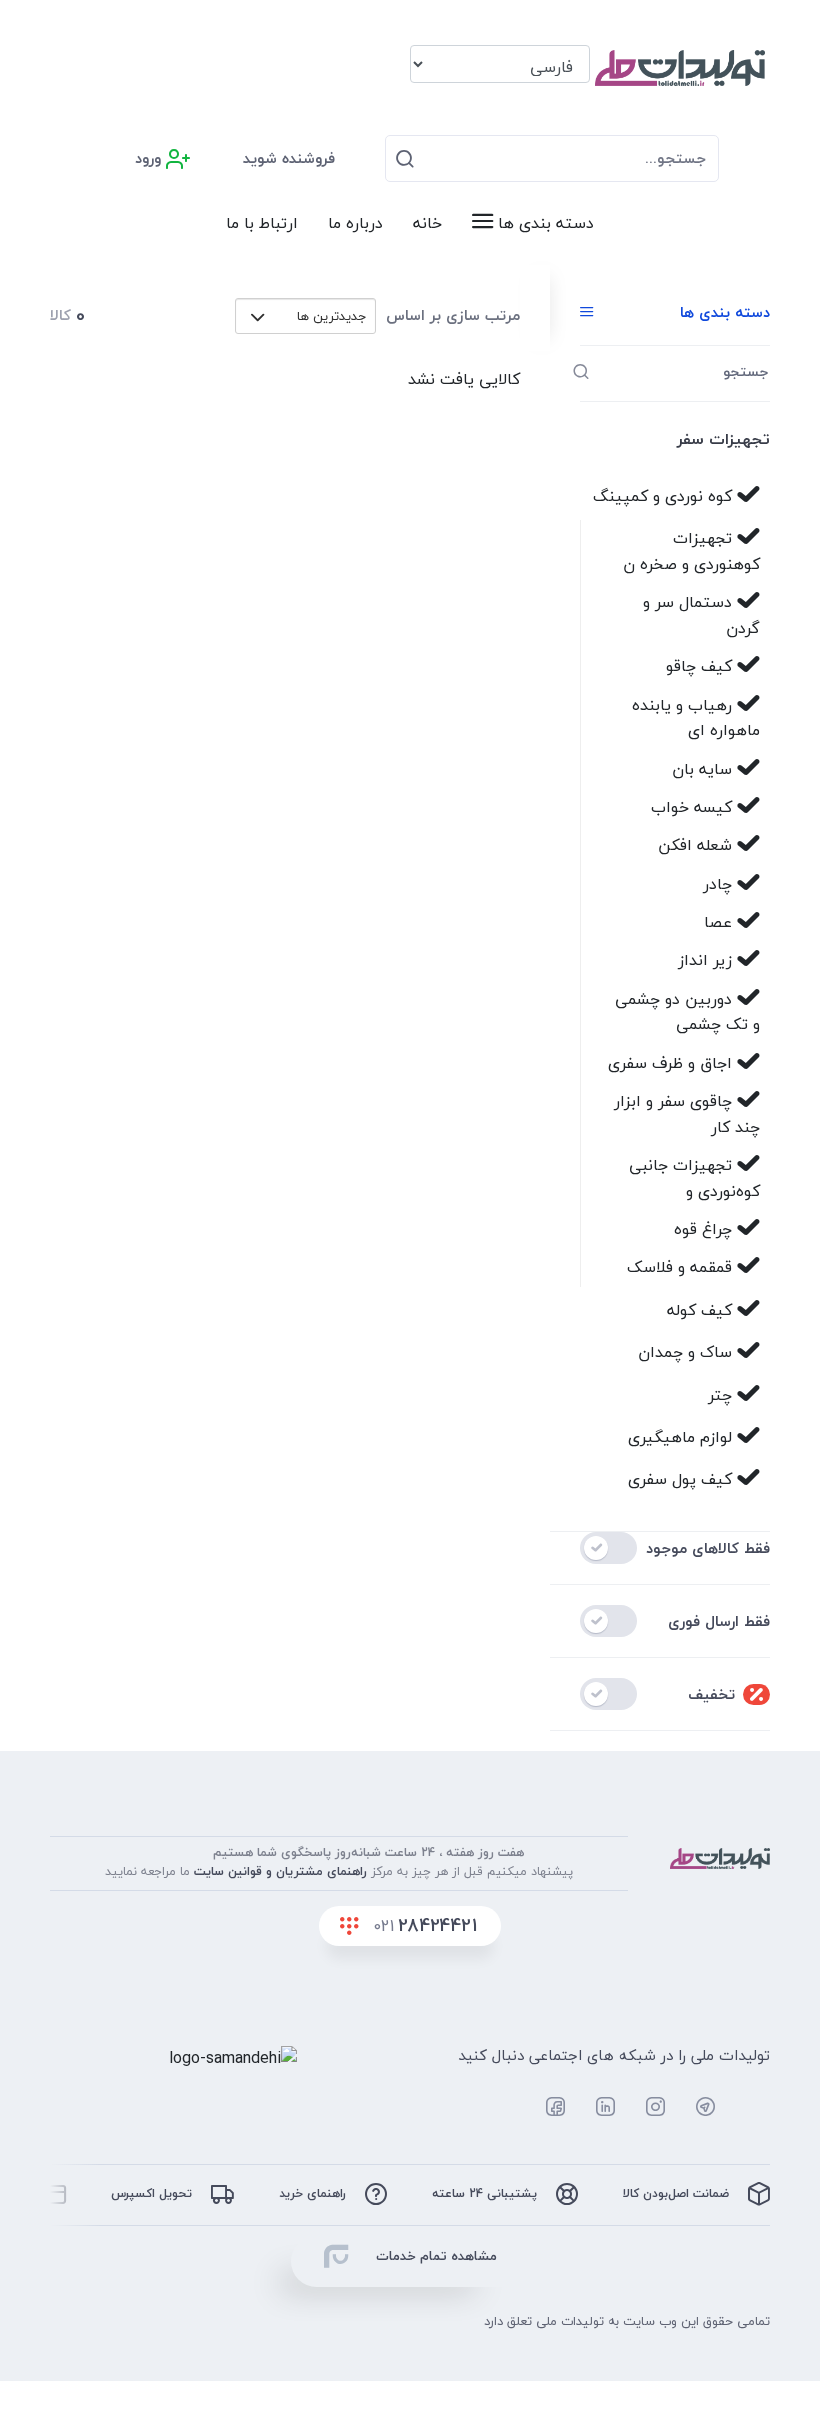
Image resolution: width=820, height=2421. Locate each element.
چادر (720, 884)
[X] (494, 2107)
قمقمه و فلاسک (682, 1267)
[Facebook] (545, 2107)
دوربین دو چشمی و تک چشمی (687, 1012)
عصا (720, 922)
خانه (427, 223)
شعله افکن (697, 845)
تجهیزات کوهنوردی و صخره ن (691, 551)
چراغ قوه (705, 1229)
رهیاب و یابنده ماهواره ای (696, 718)
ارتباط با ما (262, 223)
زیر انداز (707, 960)
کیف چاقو (701, 666)
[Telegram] (695, 2107)
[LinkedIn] (595, 2107)
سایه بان (704, 769)
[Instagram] (645, 2107)
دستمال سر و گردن (701, 615)
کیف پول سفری (682, 1479)
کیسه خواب (694, 807)
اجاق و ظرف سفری (672, 1063)
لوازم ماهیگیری (682, 1437)
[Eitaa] (747, 2107)
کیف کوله (702, 1310)
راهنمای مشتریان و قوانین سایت (280, 1871)
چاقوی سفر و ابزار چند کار (687, 1114)
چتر (722, 1395)
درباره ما (355, 223)
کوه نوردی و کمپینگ (665, 496)
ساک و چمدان (687, 1352)
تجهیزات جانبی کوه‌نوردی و (694, 1178)
